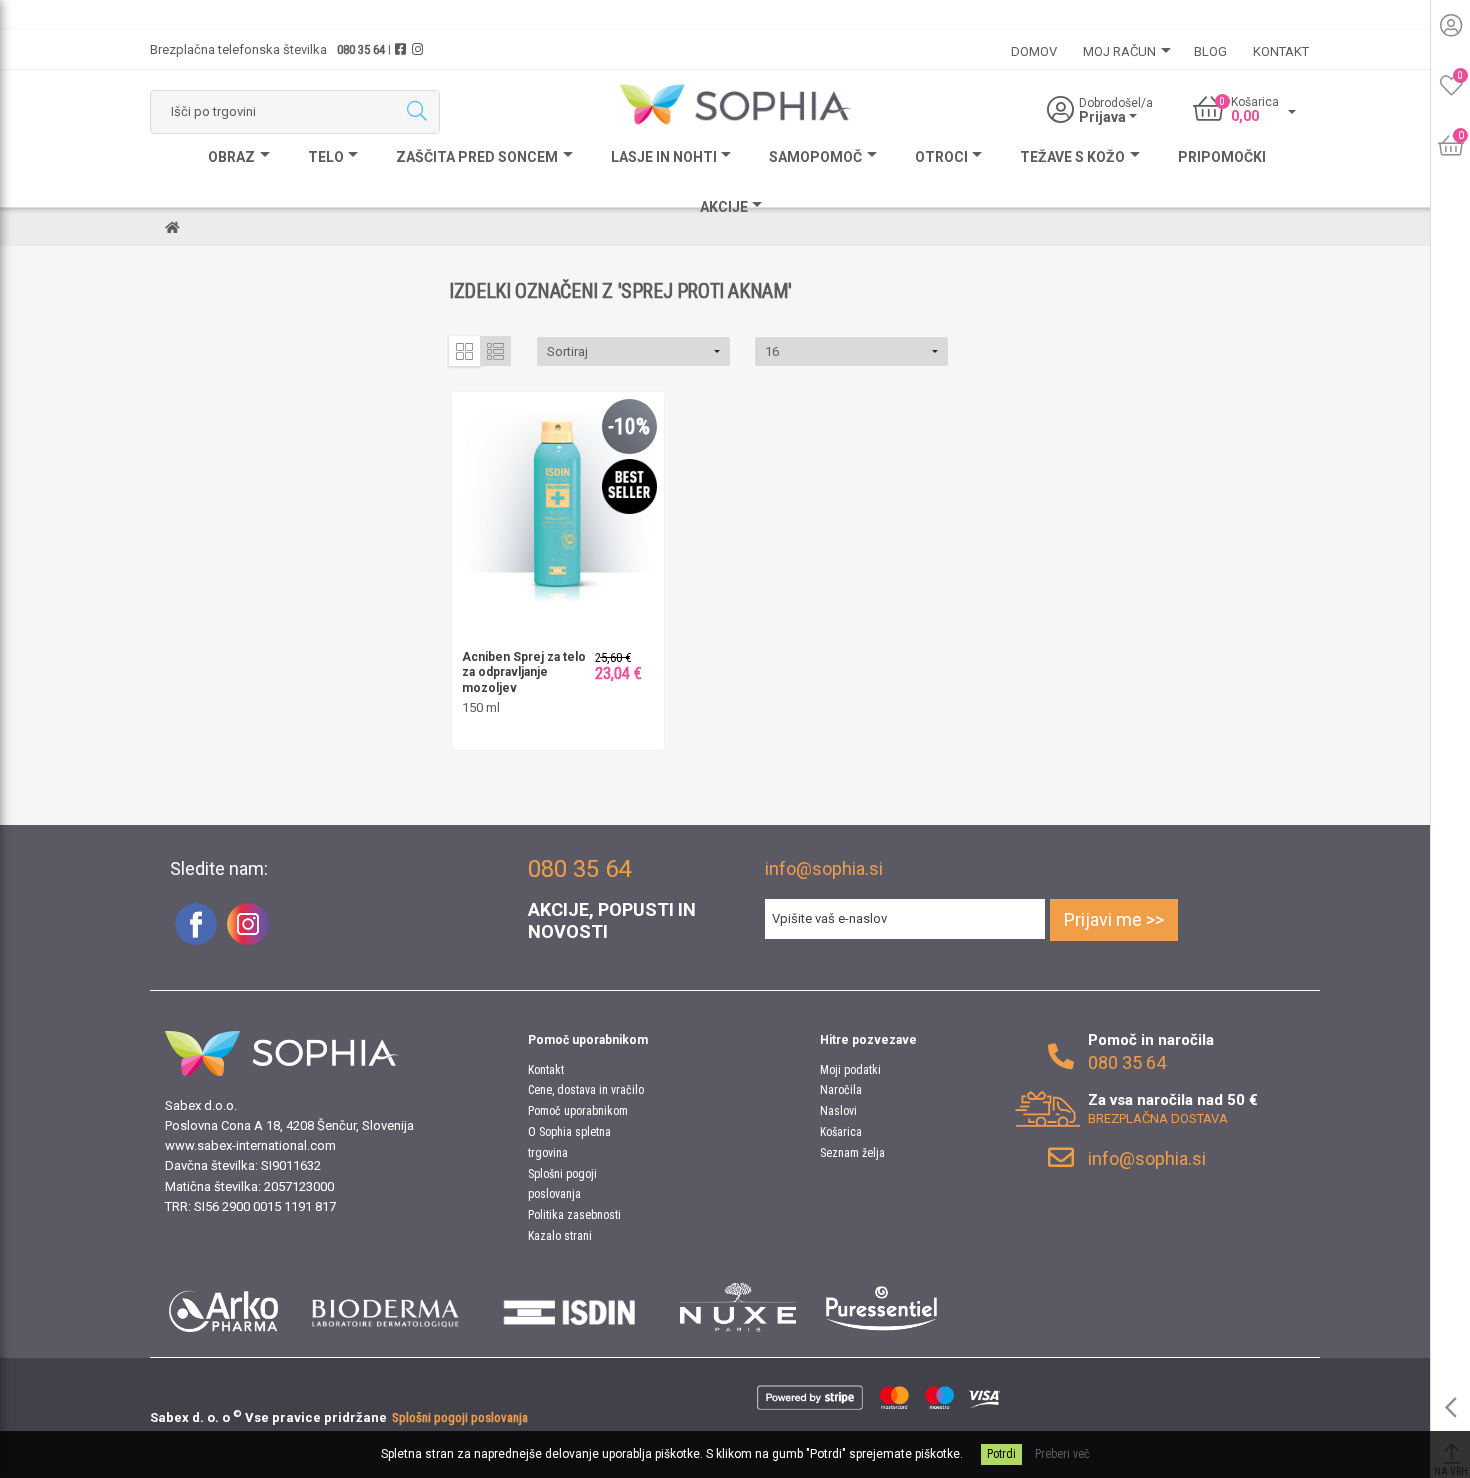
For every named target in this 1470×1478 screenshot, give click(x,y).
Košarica (841, 1132)
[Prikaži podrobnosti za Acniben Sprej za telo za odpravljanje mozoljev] (558, 496)
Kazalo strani (560, 1236)
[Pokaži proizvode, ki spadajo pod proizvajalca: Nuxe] (738, 1307)
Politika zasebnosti (574, 1215)
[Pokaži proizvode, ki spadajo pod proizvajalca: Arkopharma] (223, 1307)
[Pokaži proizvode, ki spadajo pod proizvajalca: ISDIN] (570, 1307)
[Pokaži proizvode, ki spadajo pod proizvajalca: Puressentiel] (881, 1307)
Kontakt (546, 1070)
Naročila (841, 1090)
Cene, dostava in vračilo (586, 1090)
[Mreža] (464, 351)
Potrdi (1001, 1454)
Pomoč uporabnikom (578, 1111)
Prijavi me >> (1114, 919)
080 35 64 (361, 49)
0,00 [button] (1245, 116)
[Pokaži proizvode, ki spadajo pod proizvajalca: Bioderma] (385, 1307)
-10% (629, 426)
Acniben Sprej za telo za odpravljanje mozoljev (524, 672)
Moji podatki (850, 1070)
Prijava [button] (1104, 117)
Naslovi (838, 1111)
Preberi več (1062, 1454)
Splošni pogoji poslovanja (460, 1417)
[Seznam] (495, 351)
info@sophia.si (824, 868)
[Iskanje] (416, 112)
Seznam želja (852, 1153)
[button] (633, 351)
